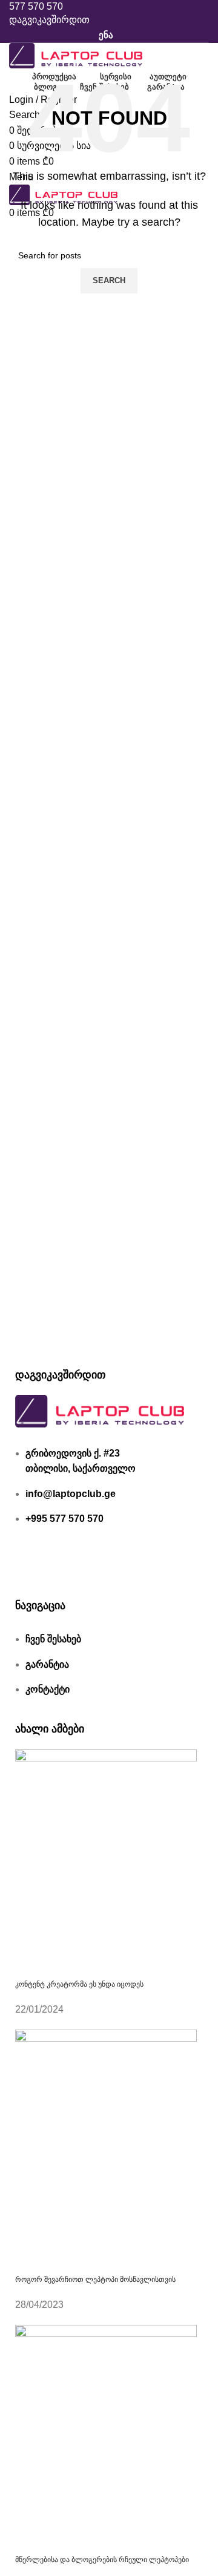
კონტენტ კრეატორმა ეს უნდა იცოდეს (79, 1984)
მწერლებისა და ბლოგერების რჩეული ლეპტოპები (102, 2560)
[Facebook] (30, 1566)
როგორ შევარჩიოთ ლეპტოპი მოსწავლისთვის (95, 2279)
